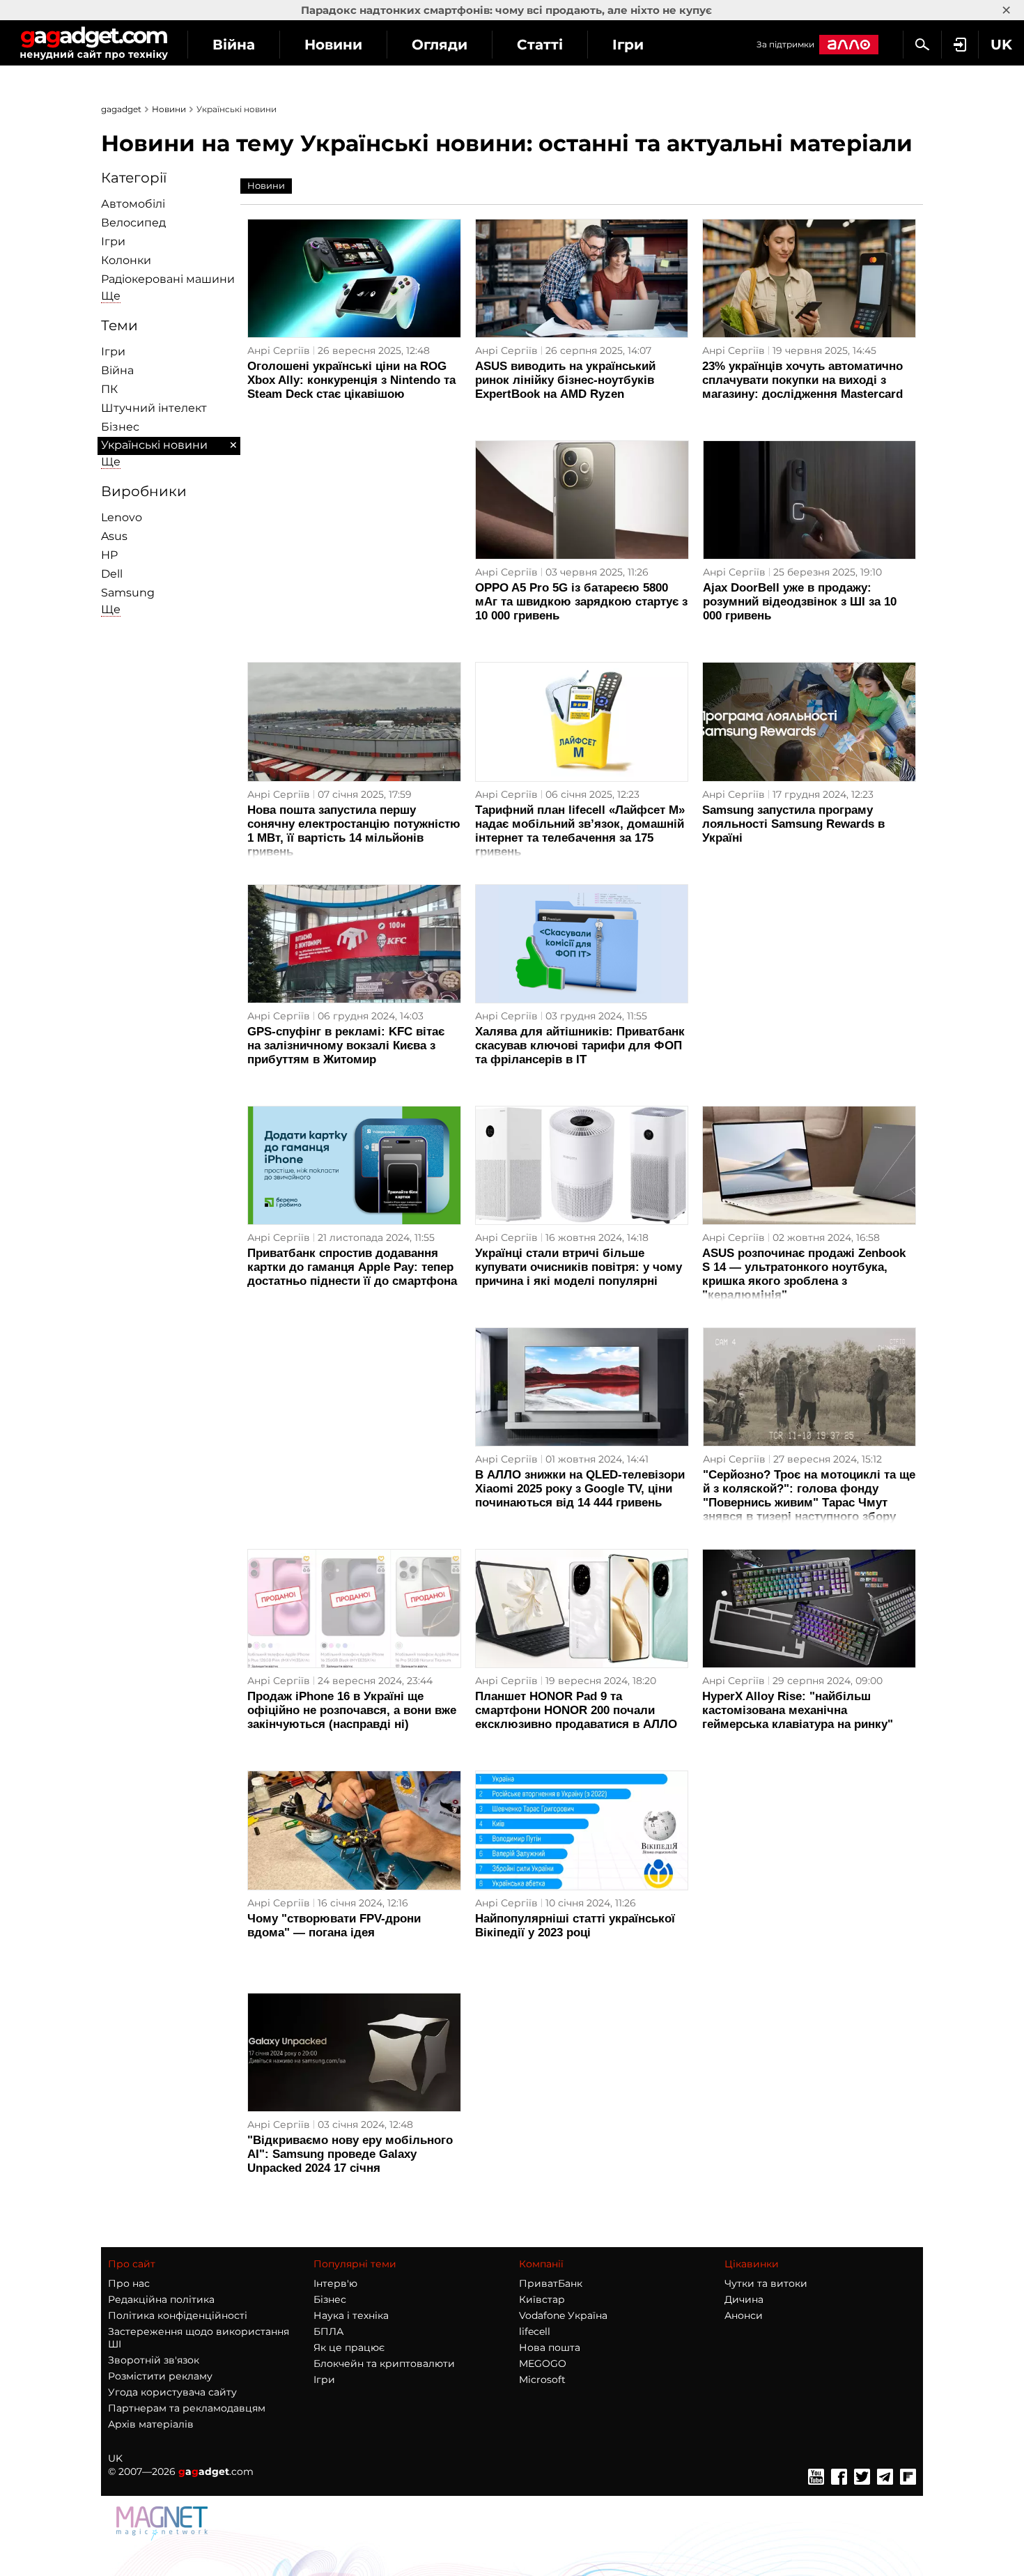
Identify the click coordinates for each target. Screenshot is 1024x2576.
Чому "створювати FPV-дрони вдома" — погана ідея (334, 1926)
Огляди (440, 45)
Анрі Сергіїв (279, 350)
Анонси (744, 2315)
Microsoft (542, 2380)
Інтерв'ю (335, 2283)
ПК (109, 389)
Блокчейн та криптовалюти (384, 2363)
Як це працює (349, 2347)
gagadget (121, 109)
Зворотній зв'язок (154, 2360)
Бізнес (120, 427)
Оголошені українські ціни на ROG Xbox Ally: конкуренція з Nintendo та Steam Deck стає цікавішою (351, 380)
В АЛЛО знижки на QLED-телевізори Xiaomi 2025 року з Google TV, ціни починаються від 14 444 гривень (580, 1489)
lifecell (535, 2331)
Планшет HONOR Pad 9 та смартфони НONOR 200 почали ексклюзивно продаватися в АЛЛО (576, 1710)
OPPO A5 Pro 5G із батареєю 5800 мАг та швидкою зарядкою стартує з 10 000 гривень (581, 602)
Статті (540, 45)
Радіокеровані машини (168, 279)
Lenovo (122, 517)
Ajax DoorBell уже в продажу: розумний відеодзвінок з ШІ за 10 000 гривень (800, 602)
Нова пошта (550, 2347)
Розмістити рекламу (160, 2376)
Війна (234, 45)
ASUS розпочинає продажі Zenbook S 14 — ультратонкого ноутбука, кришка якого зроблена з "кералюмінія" (804, 1274)
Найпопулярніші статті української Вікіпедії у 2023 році (575, 1926)
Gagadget (94, 43)
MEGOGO (543, 2363)
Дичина (744, 2299)
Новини (333, 45)
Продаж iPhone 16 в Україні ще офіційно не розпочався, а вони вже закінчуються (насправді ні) (352, 1710)
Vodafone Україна (563, 2315)
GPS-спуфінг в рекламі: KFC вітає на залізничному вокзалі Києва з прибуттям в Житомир (346, 1046)
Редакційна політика (161, 2299)
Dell (112, 574)
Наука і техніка (351, 2315)
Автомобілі (133, 204)
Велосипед (133, 223)
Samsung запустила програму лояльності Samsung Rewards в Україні (793, 824)
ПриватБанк (551, 2283)
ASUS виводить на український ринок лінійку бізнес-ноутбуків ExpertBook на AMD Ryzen (565, 380)
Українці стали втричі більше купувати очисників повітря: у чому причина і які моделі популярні (579, 1267)
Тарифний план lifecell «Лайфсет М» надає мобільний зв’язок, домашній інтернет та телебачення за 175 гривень (580, 831)
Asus (114, 536)
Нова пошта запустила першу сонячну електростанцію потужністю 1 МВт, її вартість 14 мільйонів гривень (354, 831)
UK (115, 2458)
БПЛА (328, 2331)
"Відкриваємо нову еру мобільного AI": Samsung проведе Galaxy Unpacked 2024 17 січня (350, 2154)
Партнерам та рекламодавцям (187, 2408)
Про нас (129, 2283)
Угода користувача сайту (172, 2392)
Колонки (126, 260)
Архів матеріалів (151, 2424)
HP (109, 555)
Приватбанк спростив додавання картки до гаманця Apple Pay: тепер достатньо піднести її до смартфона (352, 1267)
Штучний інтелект (154, 408)
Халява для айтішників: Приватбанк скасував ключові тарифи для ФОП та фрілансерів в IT (580, 1046)
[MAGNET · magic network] (164, 2537)
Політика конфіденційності (178, 2315)
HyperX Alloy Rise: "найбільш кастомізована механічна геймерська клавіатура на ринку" (798, 1710)
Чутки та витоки (766, 2283)
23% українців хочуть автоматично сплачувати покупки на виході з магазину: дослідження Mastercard (802, 380)
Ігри (628, 45)
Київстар (542, 2299)
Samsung (128, 593)
